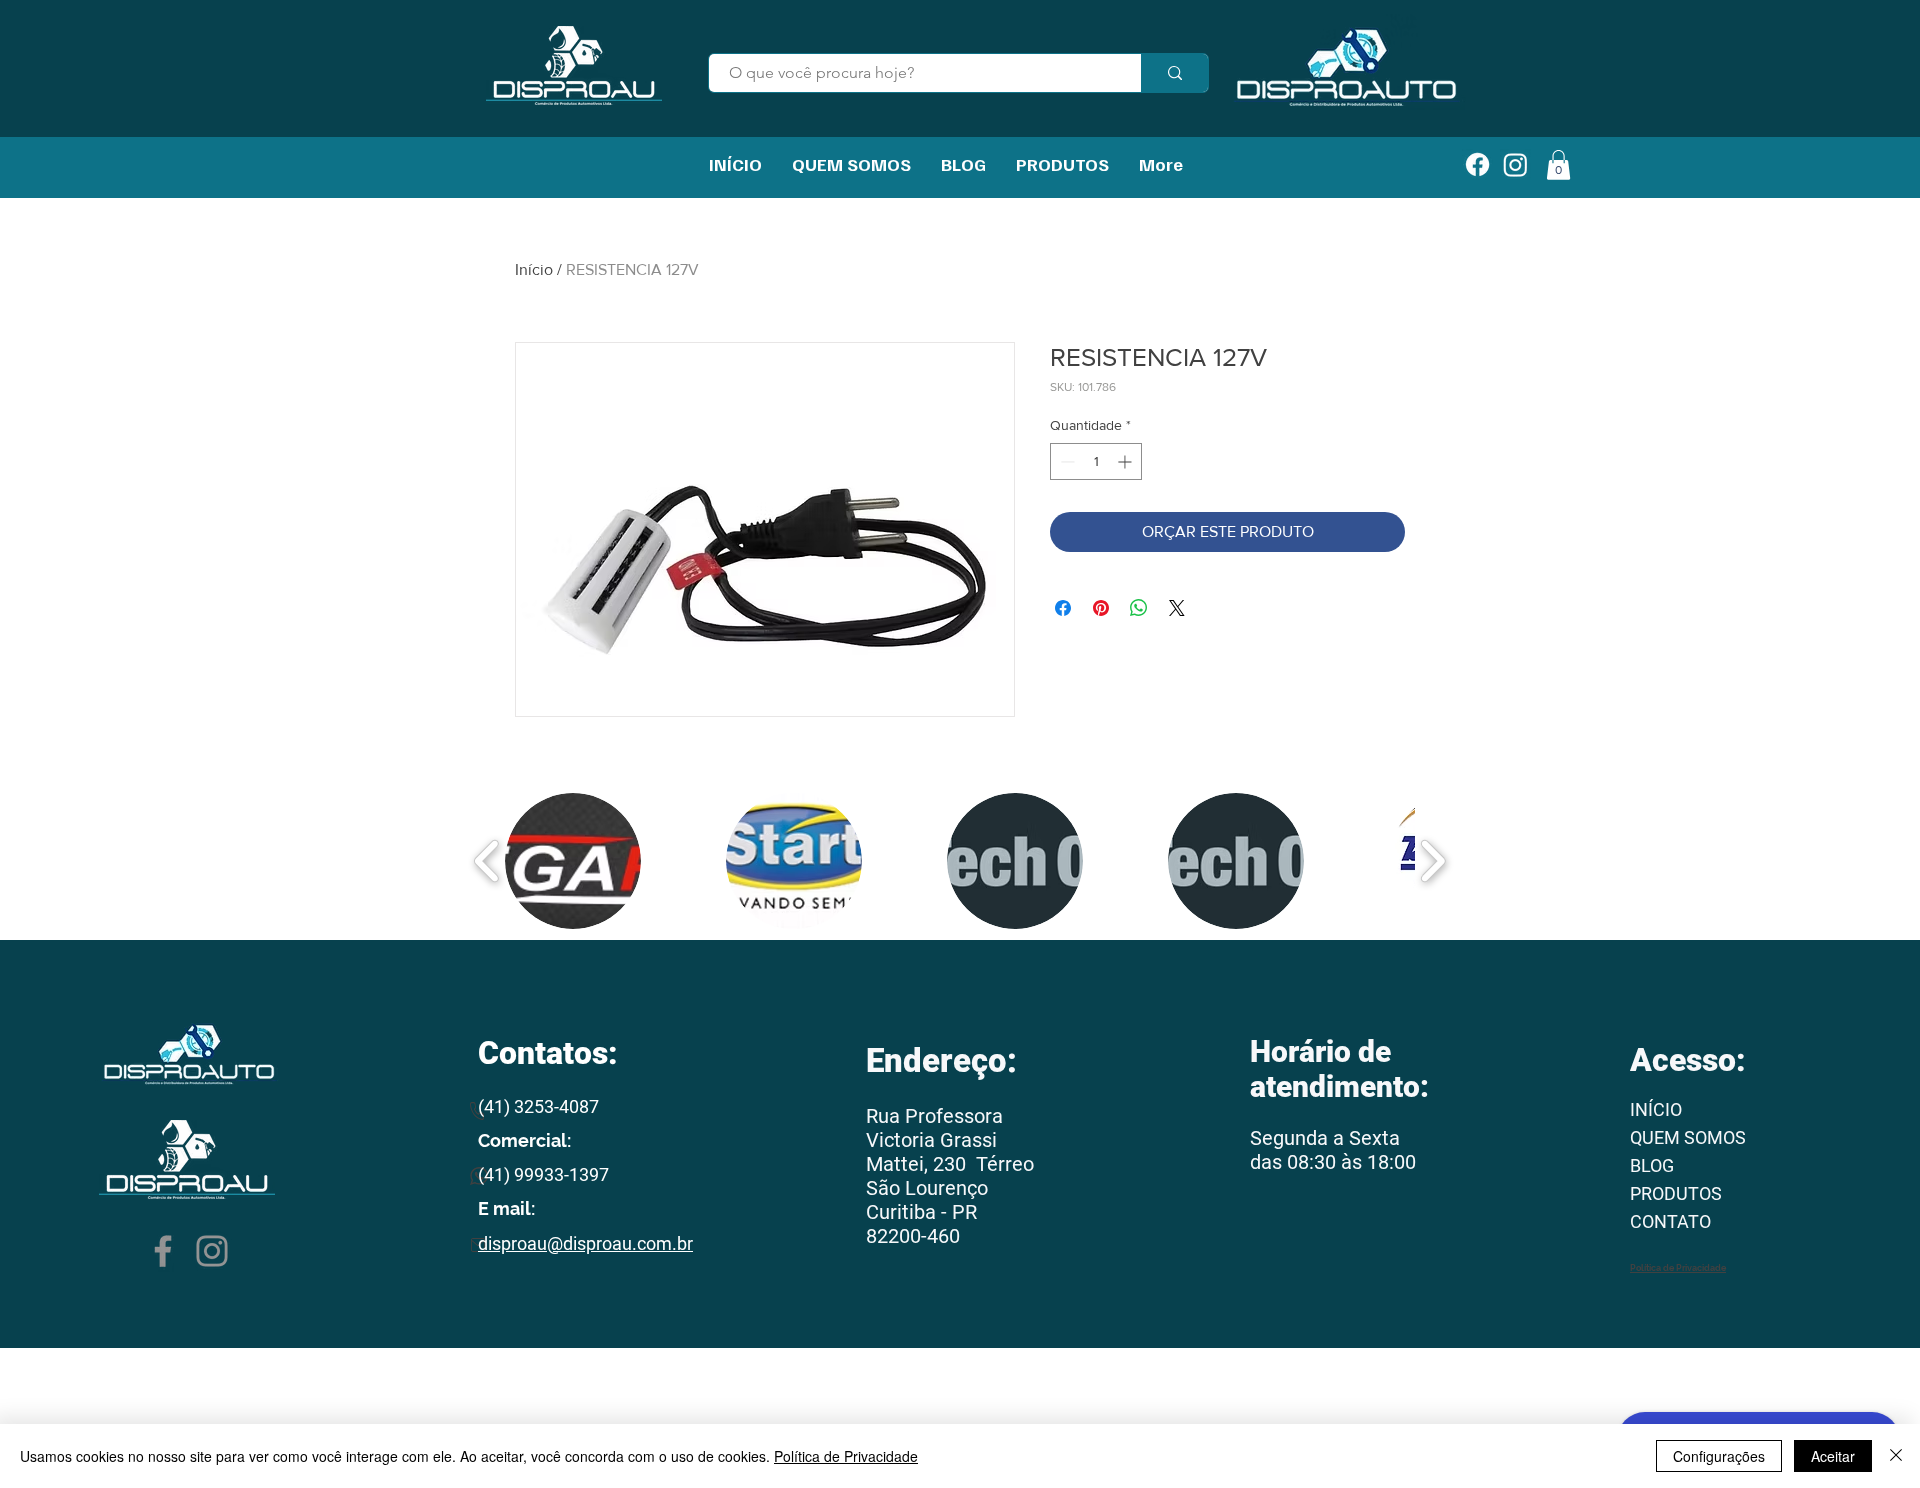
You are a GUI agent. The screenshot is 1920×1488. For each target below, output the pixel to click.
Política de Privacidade (846, 1456)
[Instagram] (212, 1251)
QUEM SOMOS (1688, 1137)
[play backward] (487, 861)
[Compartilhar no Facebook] (1063, 608)
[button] (573, 861)
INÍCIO (1656, 1109)
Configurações (1719, 1456)
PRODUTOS (1676, 1193)
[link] (1558, 165)
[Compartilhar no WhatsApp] (1139, 608)
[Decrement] (1065, 461)
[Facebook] (163, 1251)
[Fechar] (1896, 1456)
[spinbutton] (1096, 461)
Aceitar (1833, 1456)
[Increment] (1126, 461)
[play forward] (1432, 861)
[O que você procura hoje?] (1174, 73)
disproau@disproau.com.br (585, 1243)
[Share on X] (1177, 608)
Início (534, 269)
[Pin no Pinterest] (1101, 608)
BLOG (1652, 1165)
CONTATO (1670, 1221)
